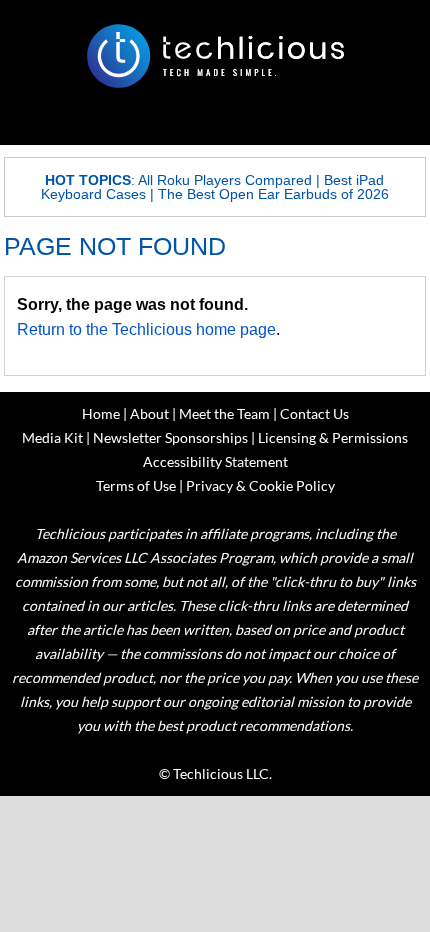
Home (101, 413)
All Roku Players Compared (225, 180)
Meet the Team (224, 413)
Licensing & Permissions (333, 437)
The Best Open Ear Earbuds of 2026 (273, 194)
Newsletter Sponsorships (170, 437)
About (149, 413)
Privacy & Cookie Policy (260, 485)
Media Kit (52, 437)
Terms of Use (136, 485)
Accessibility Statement (215, 461)
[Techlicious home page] (215, 56)
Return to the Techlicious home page (146, 329)
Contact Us (314, 413)
